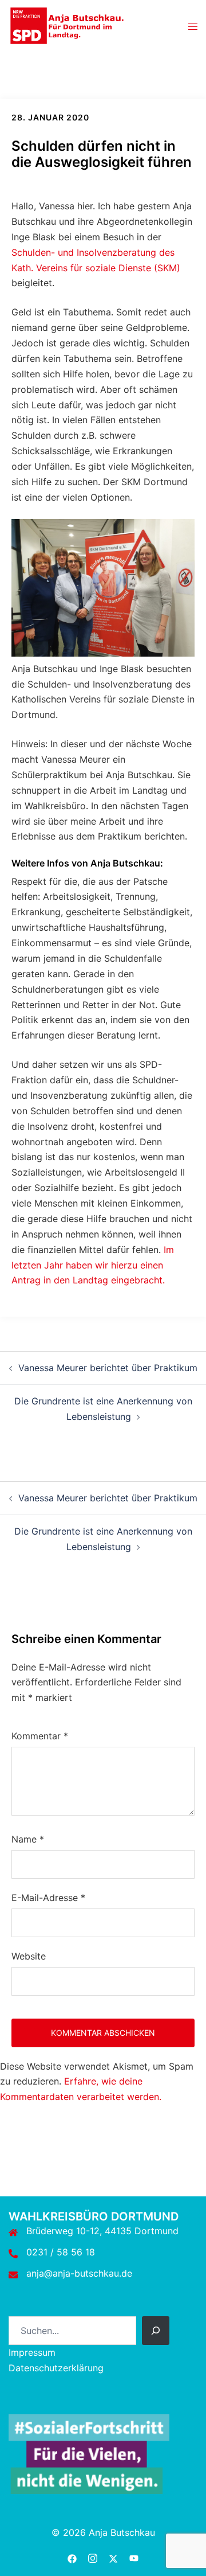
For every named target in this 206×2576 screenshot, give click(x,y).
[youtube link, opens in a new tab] (134, 2557)
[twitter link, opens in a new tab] (113, 2557)
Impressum (32, 2352)
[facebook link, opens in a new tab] (72, 2557)
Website (29, 1956)
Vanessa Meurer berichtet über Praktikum (108, 1368)
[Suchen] (156, 2331)
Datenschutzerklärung (56, 2368)
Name (28, 1839)
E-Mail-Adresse (48, 1898)
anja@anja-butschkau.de (79, 2273)
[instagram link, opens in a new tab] (93, 2557)
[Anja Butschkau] (67, 25)
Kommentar (40, 1736)
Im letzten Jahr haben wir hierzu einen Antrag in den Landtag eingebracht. (93, 1265)
